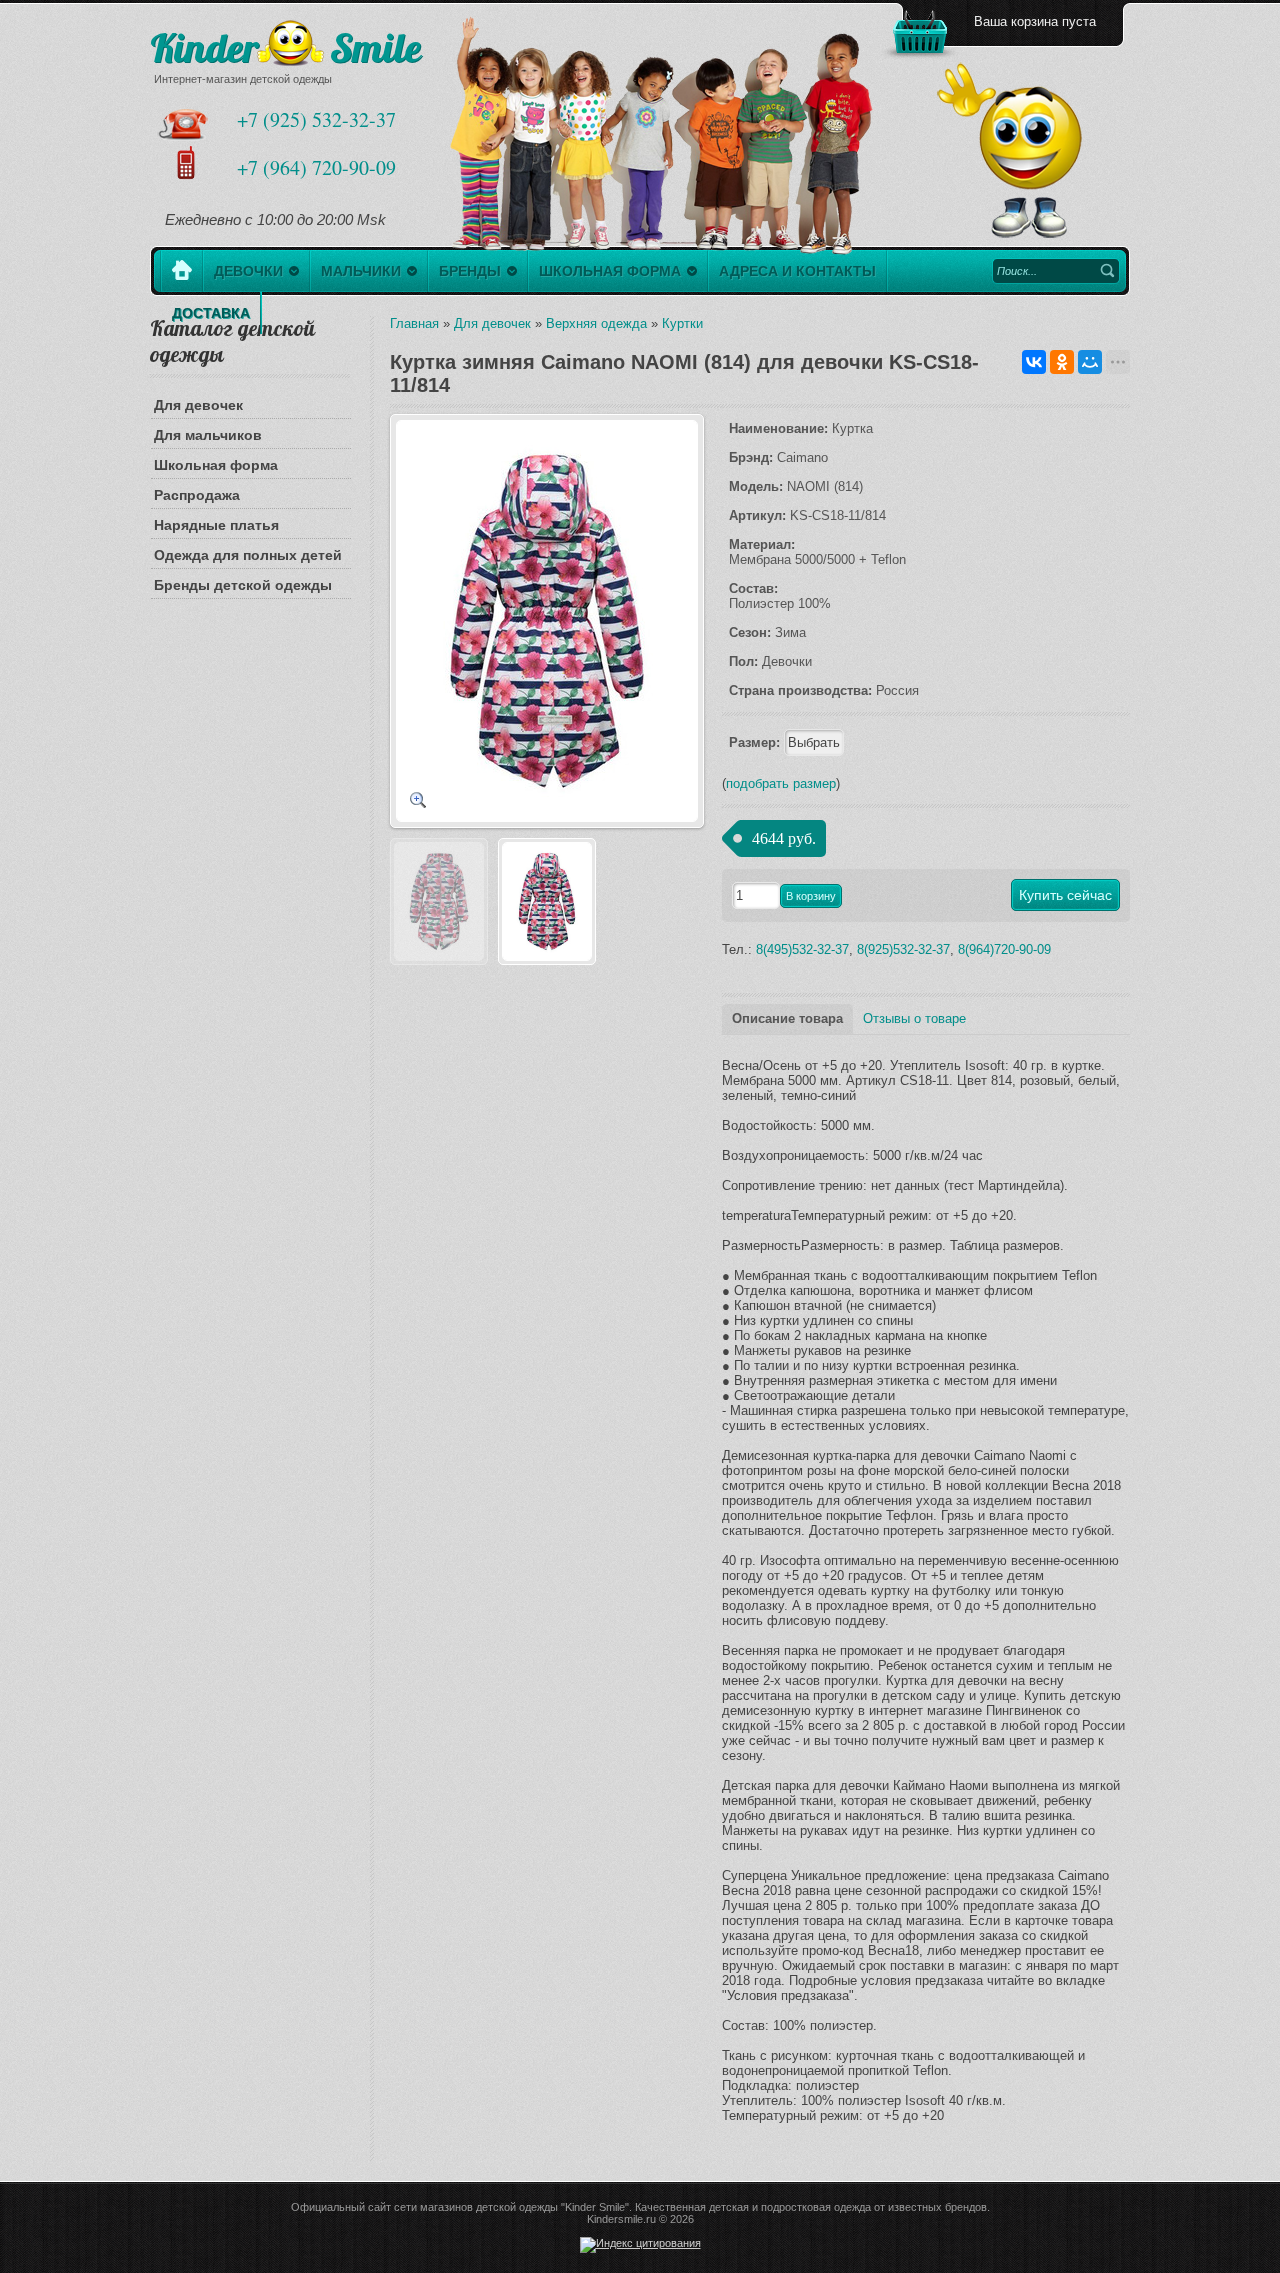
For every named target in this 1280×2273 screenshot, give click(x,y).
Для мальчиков (208, 435)
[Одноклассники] (1062, 362)
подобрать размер (781, 783)
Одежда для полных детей (248, 555)
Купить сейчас (1065, 895)
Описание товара (787, 1018)
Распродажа (197, 495)
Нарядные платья (216, 525)
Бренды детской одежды (243, 585)
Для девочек (198, 405)
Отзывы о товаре (914, 1018)
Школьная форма (216, 465)
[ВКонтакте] (1034, 362)
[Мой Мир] (1090, 362)
